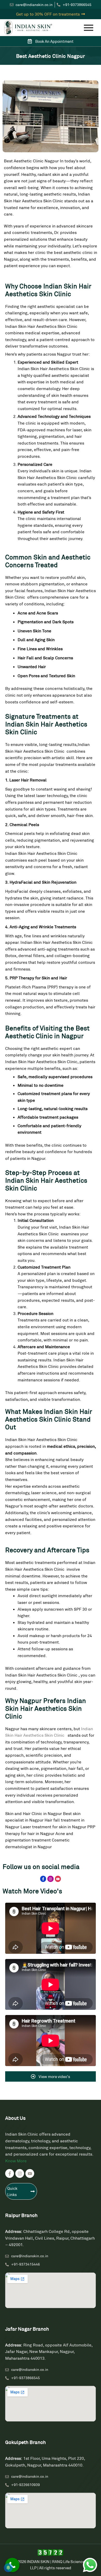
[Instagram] (50, 1879)
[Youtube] (58, 1879)
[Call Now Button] (12, 2565)
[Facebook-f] (43, 1879)
